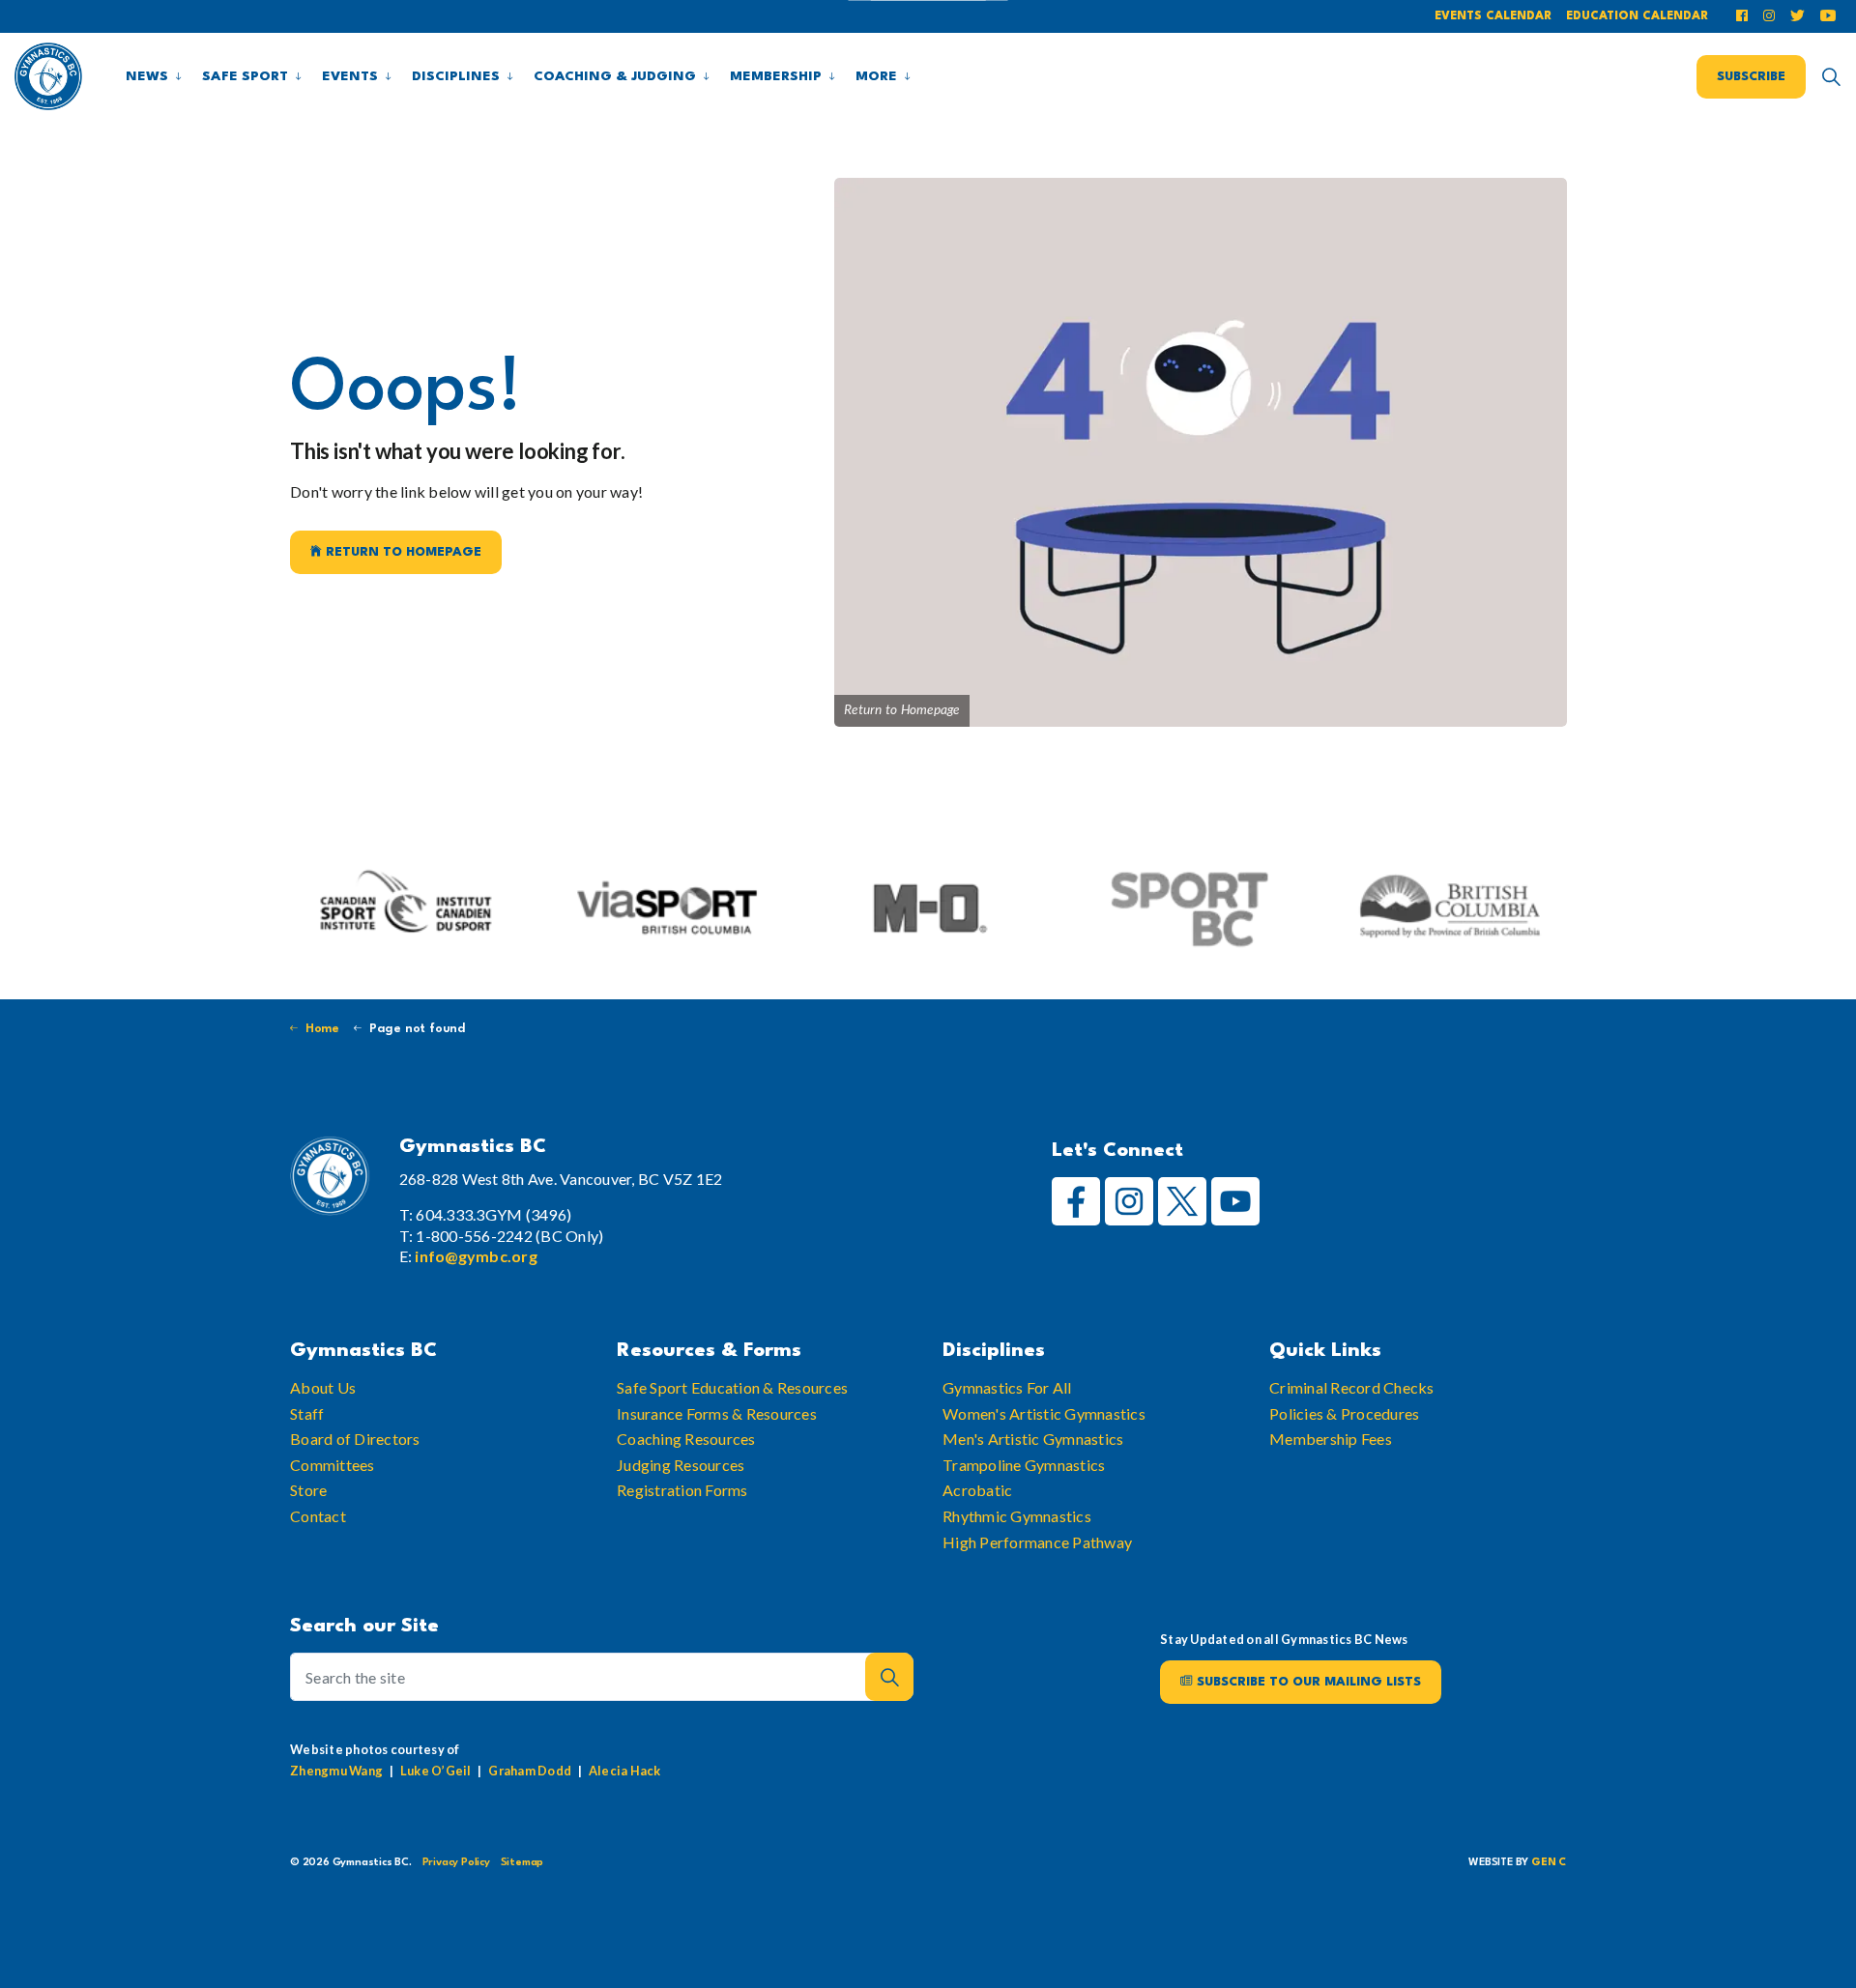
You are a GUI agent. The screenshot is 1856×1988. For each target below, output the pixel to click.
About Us (323, 1387)
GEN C (1549, 1863)
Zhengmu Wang (336, 1771)
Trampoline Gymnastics (1024, 1465)
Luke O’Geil (436, 1771)
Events (350, 76)
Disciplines (456, 76)
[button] (889, 1677)
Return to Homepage (404, 552)
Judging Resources (681, 1465)
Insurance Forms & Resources (717, 1413)
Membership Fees (1331, 1439)
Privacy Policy (456, 1863)
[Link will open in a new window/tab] (1745, 17)
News (147, 76)
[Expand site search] (1831, 76)
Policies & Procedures (1344, 1413)
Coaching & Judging (615, 76)
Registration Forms (682, 1490)
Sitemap (522, 1863)
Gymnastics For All (1007, 1387)
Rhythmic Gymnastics (1017, 1516)
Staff (307, 1413)
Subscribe (1751, 76)
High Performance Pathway (1037, 1542)
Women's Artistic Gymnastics (1044, 1413)
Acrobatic (977, 1490)
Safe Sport (245, 76)
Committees (333, 1465)
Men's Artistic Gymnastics (1033, 1439)
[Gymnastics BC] (48, 76)
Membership (776, 76)
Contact (318, 1516)
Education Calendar (1637, 16)
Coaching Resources (686, 1439)
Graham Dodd (530, 1771)
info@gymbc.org (476, 1256)
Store (308, 1490)
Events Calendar (1493, 16)
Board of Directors (355, 1439)
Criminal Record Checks (1352, 1387)
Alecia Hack (625, 1771)
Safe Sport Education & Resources (732, 1387)
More (876, 76)
